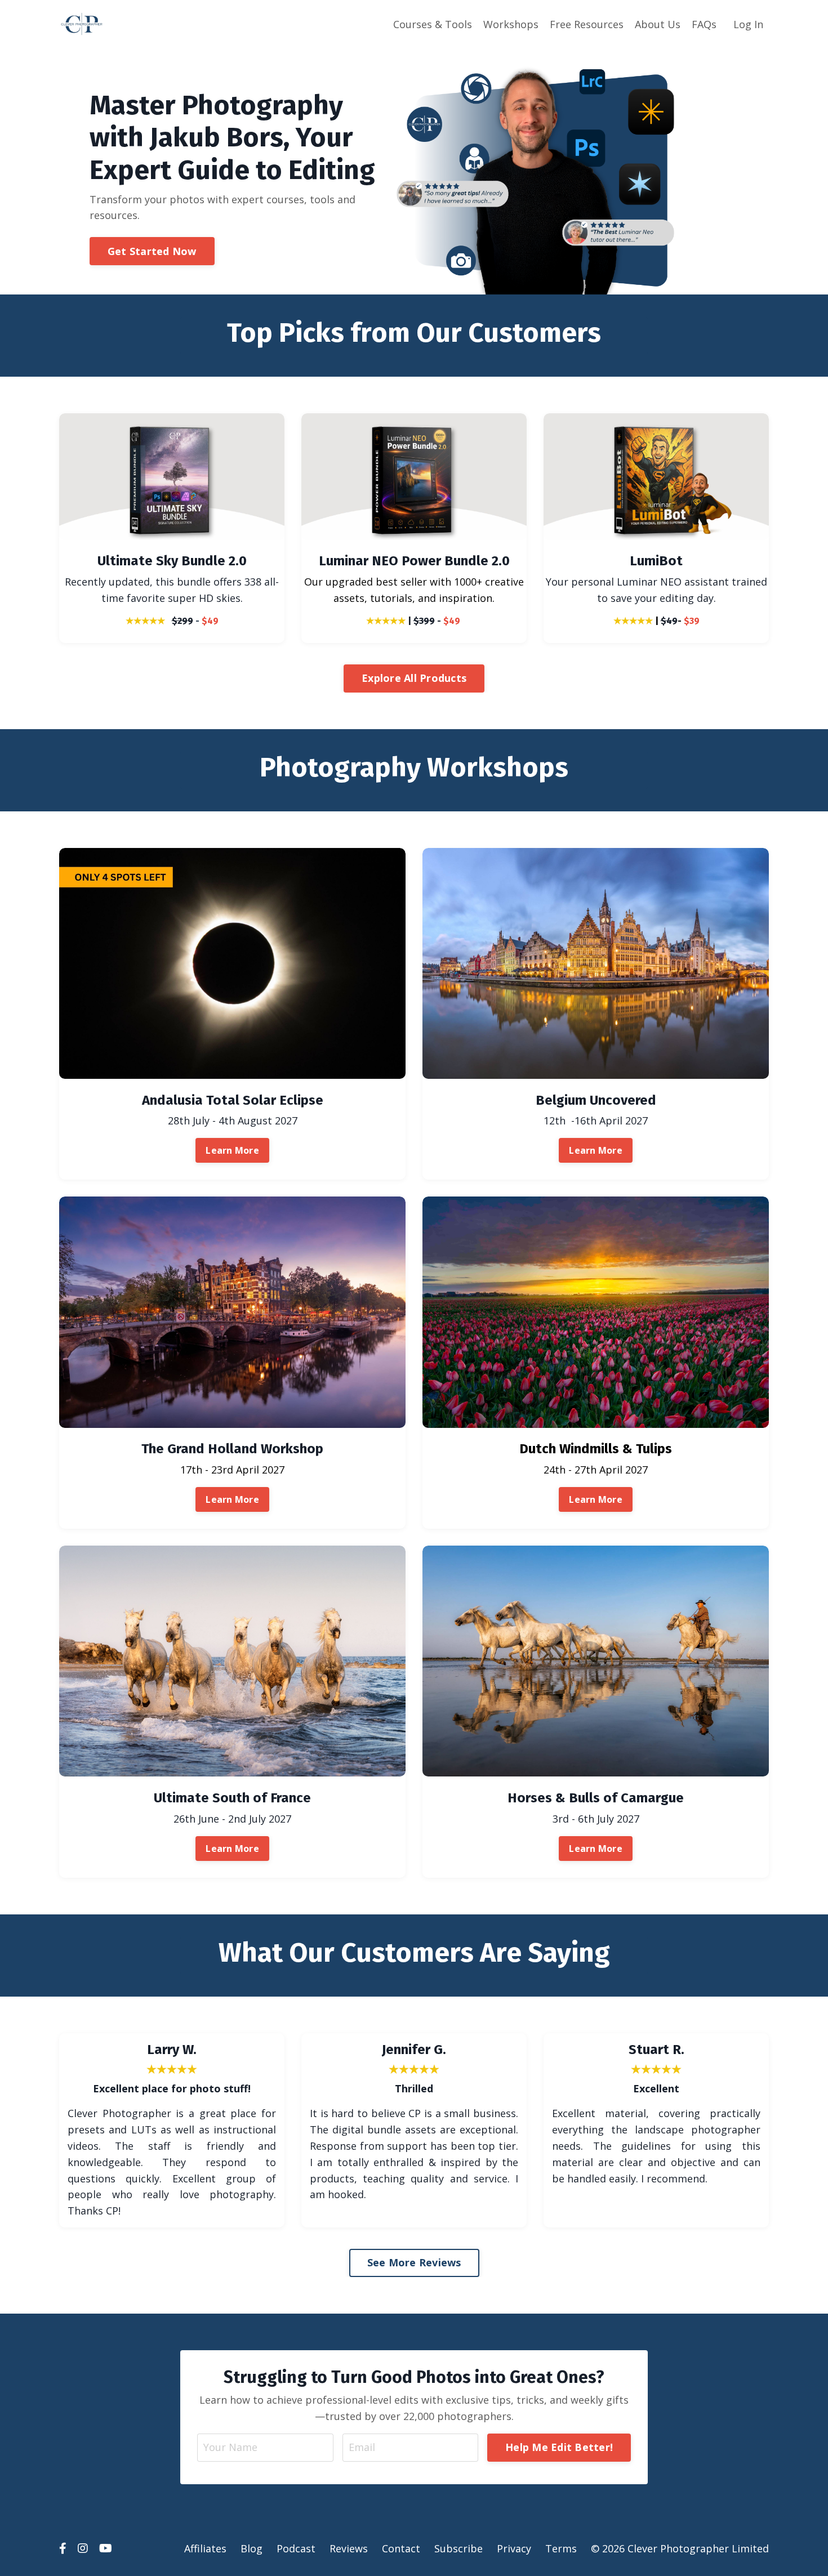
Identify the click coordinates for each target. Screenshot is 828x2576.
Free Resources (587, 24)
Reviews (349, 2548)
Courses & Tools (433, 24)
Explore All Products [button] (414, 678)
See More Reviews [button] (414, 2262)
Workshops (511, 24)
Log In (748, 24)
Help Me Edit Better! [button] (559, 2447)
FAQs (704, 24)
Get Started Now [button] (152, 251)
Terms (561, 2548)
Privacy (514, 2548)
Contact (401, 2548)
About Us (658, 24)
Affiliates (205, 2548)
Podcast (296, 2548)
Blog (251, 2548)
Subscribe (458, 2548)
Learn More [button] (232, 1150)
